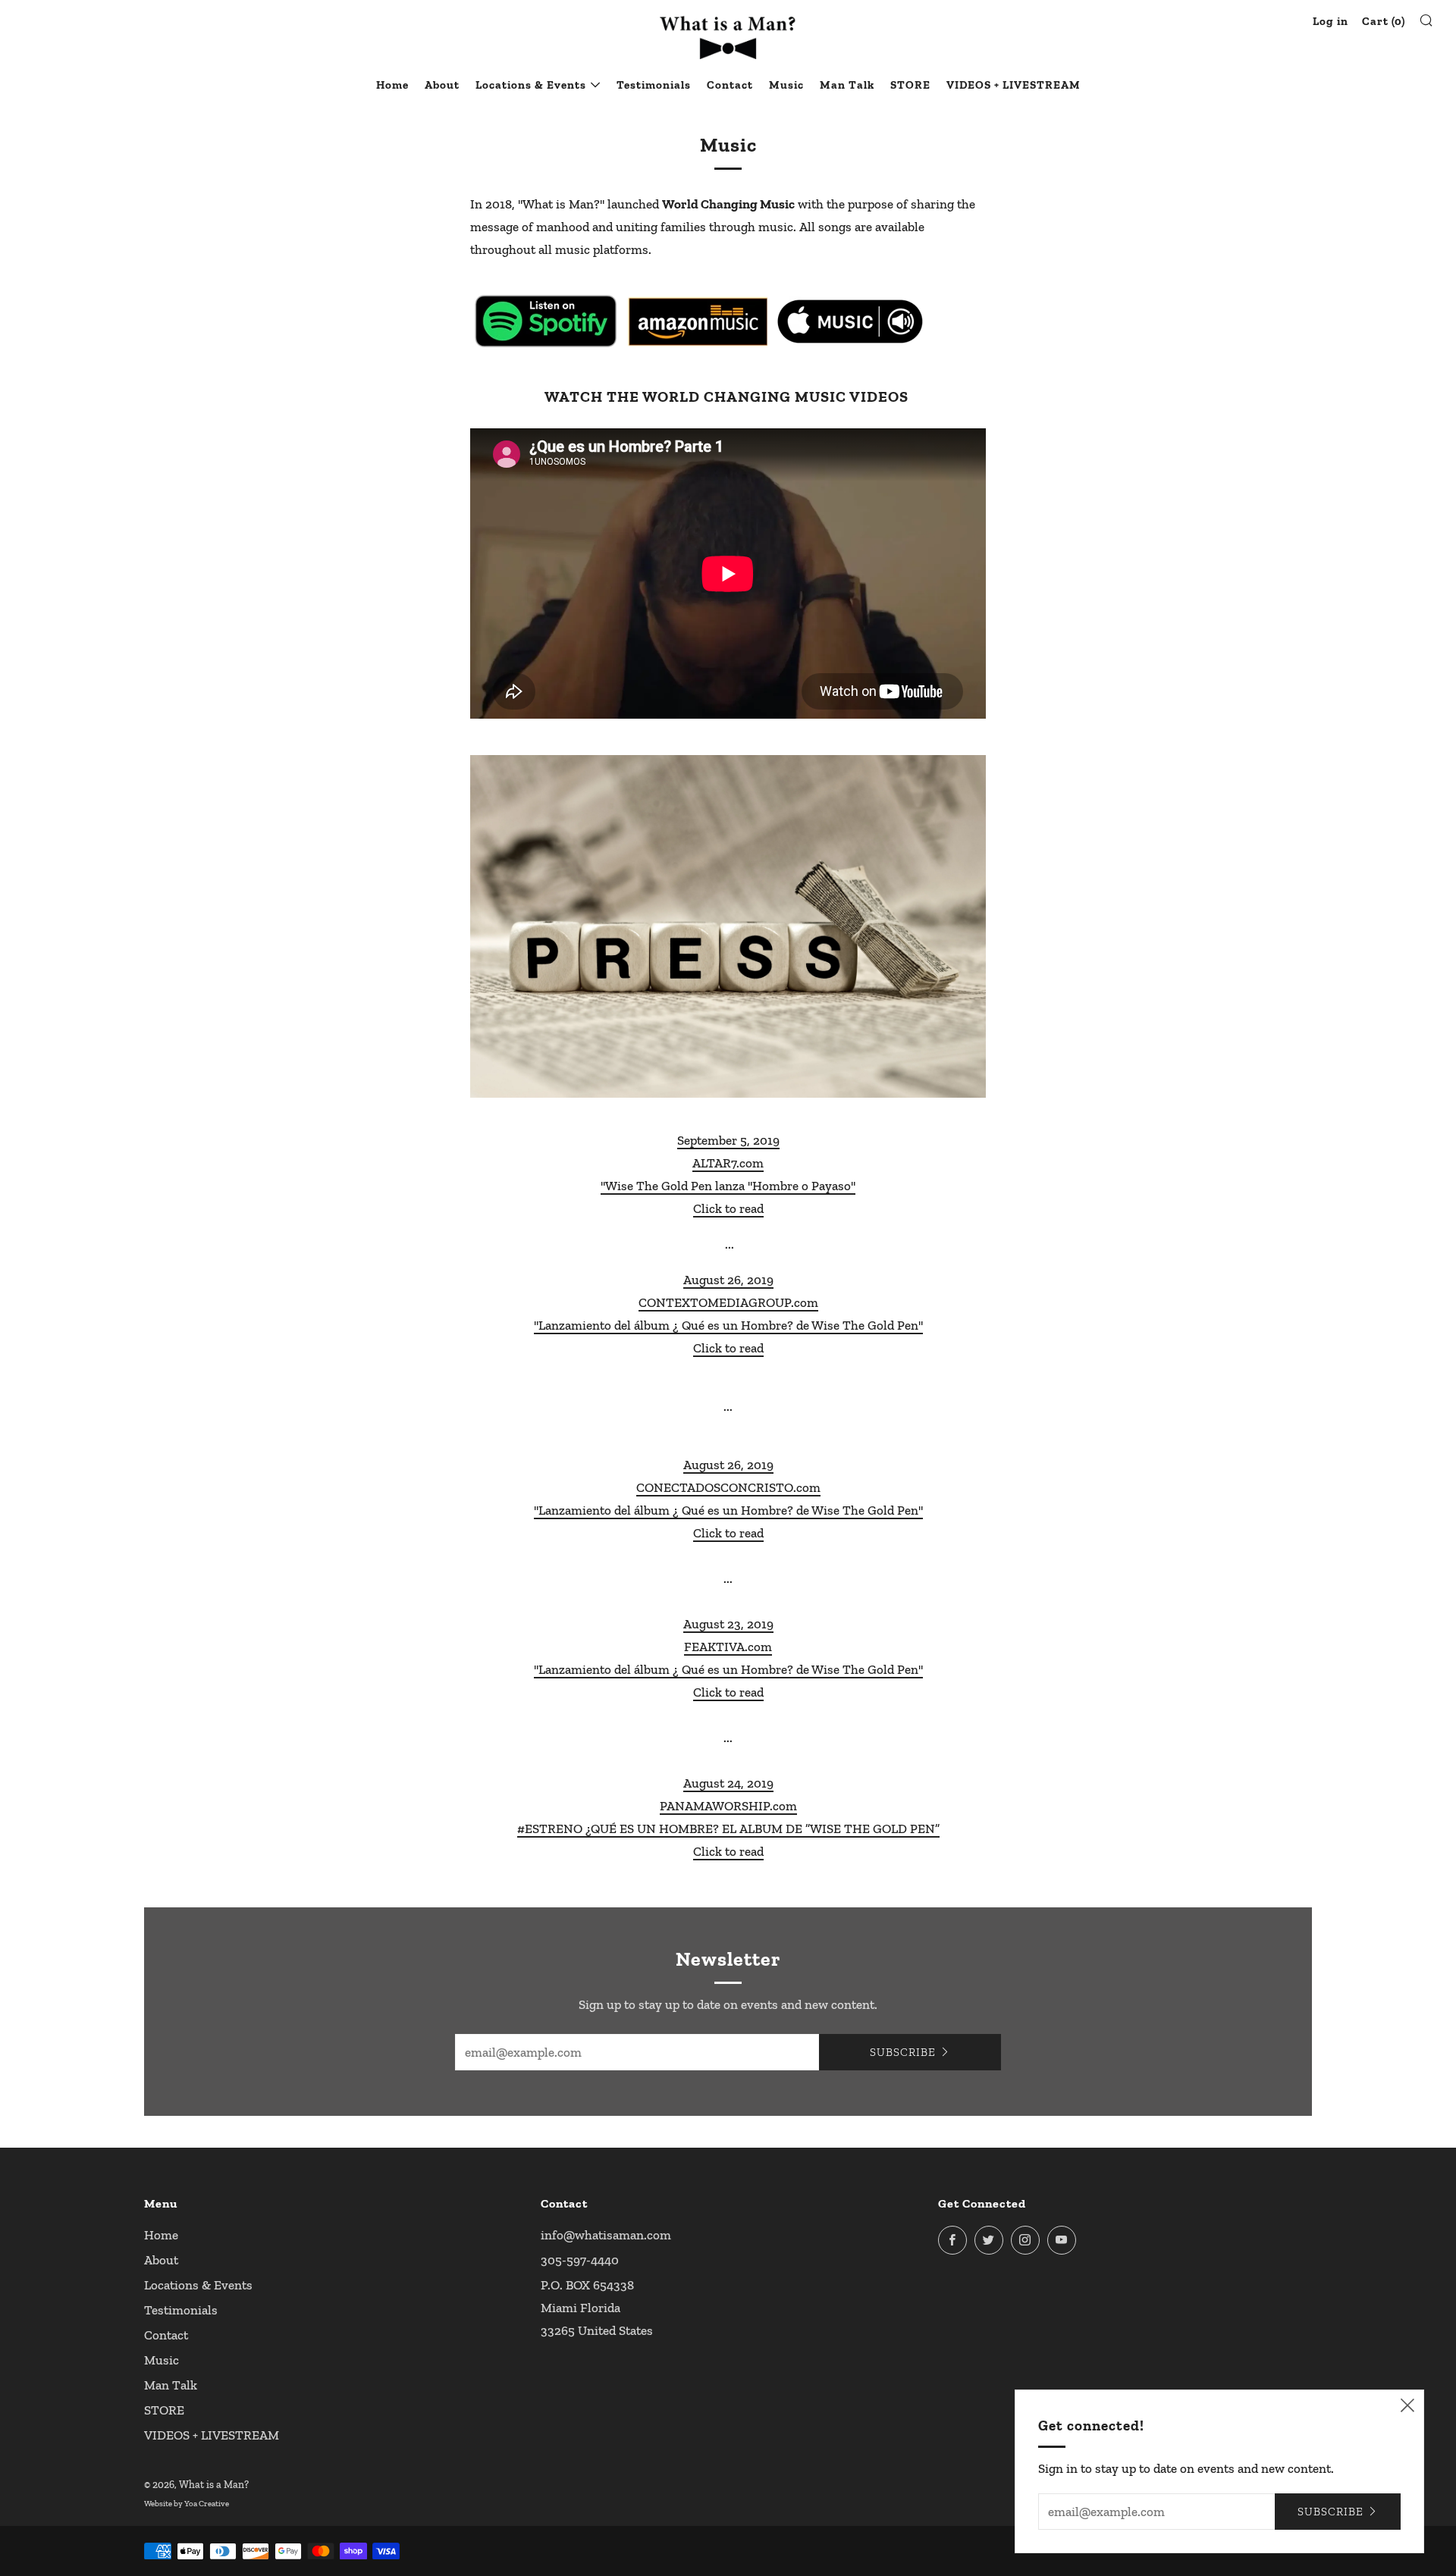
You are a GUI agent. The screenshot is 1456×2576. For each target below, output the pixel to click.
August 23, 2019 (728, 1624)
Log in (1330, 21)
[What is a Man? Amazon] (698, 321)
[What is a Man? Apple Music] (849, 321)
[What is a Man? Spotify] (546, 321)
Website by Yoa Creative (187, 2504)
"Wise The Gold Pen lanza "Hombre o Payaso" (728, 1186)
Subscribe (903, 2052)
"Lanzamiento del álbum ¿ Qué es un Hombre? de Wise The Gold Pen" (728, 1325)
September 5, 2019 (728, 1140)
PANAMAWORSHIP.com (728, 1806)
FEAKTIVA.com (728, 1647)
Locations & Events (531, 85)
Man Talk (847, 85)
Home (392, 85)
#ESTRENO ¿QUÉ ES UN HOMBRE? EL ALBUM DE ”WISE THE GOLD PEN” (728, 1829)
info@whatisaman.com (606, 2235)
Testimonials (654, 85)
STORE (910, 85)
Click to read (728, 1208)
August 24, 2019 (728, 1783)
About (442, 85)
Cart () (1384, 21)
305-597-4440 (580, 2260)
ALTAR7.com (728, 1163)
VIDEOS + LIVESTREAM (1014, 85)
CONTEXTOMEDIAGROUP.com (728, 1302)
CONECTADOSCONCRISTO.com (728, 1487)
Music (786, 85)
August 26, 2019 (728, 1280)
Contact (730, 85)
